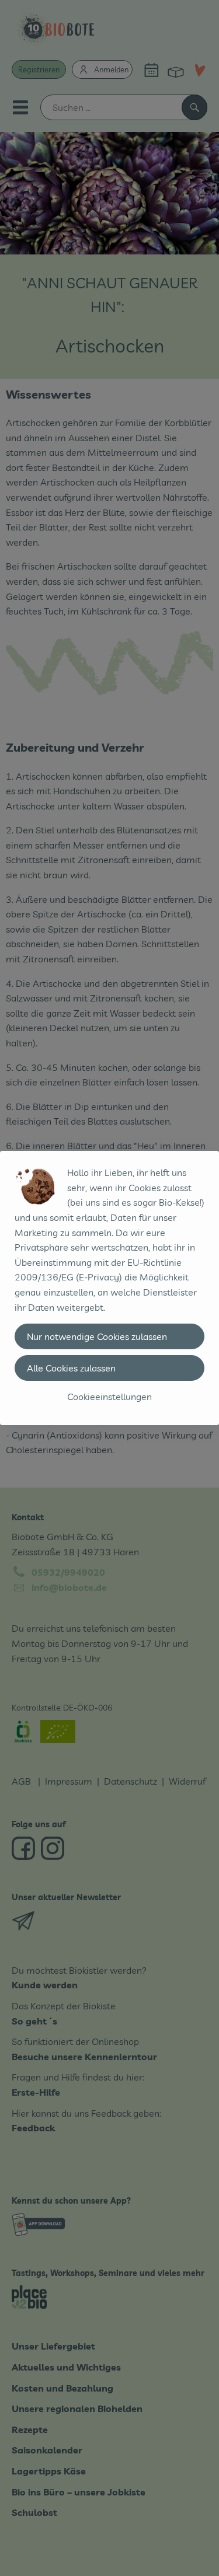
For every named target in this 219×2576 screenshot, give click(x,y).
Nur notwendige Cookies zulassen (97, 1336)
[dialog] (109, 1288)
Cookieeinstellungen (109, 1397)
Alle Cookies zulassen (71, 1368)
